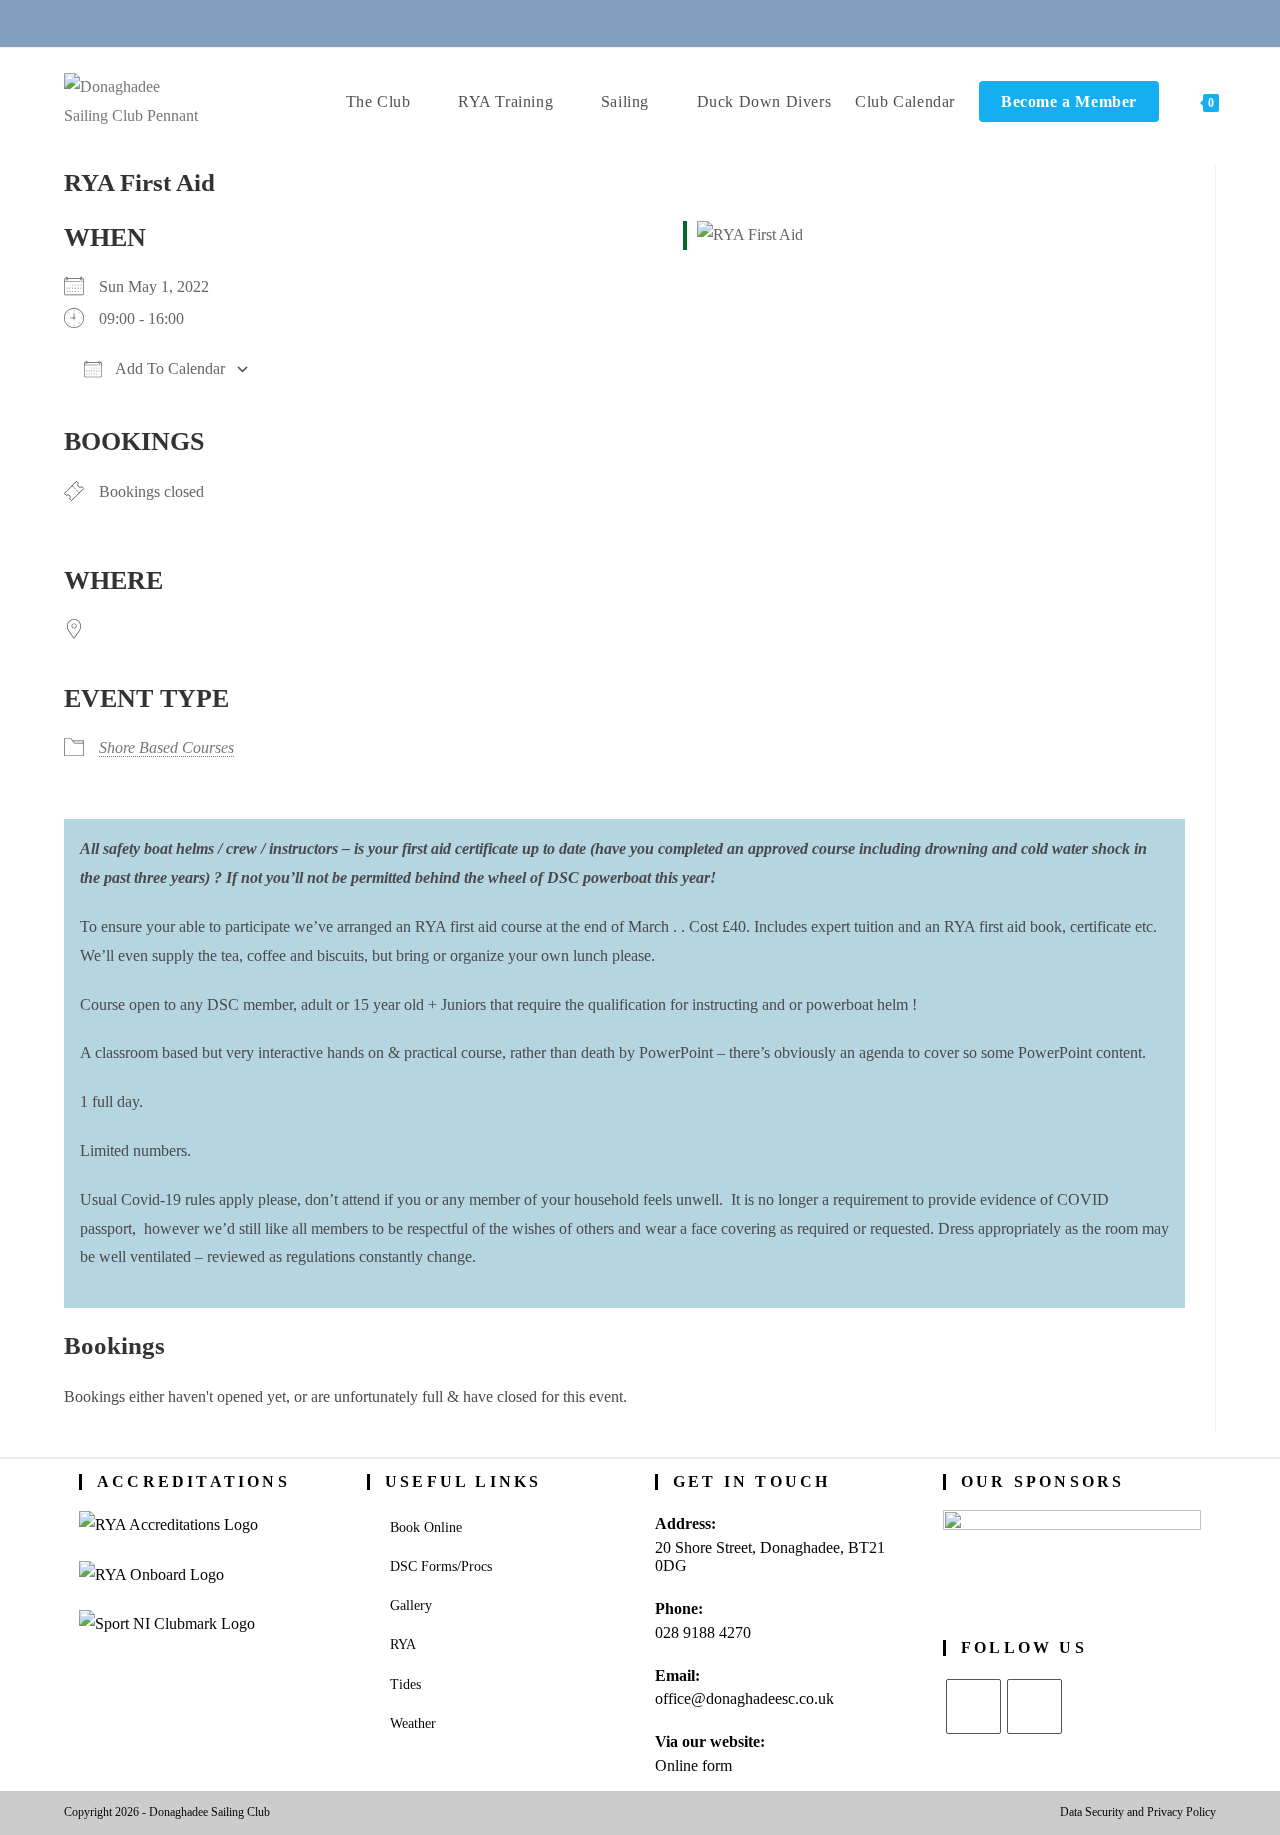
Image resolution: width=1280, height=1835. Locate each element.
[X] (973, 1706)
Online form (693, 1765)
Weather (413, 1723)
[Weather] (665, 22)
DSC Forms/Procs (441, 1566)
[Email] (616, 22)
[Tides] (713, 22)
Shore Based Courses (166, 747)
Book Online (426, 1527)
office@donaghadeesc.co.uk (744, 1698)
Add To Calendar (168, 368)
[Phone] (567, 22)
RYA (403, 1644)
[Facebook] (1034, 1706)
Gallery (411, 1605)
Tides (405, 1684)
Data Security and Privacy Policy (1138, 1812)
